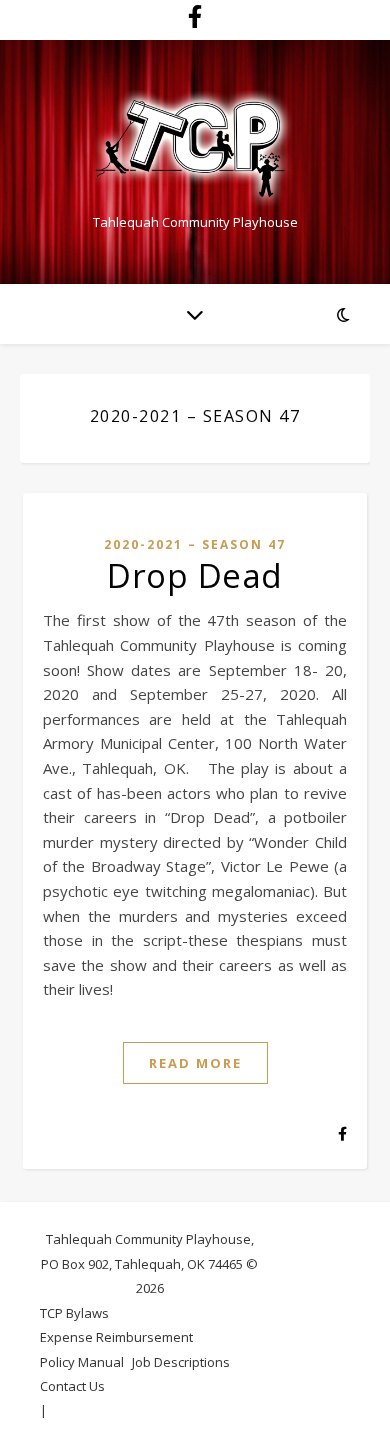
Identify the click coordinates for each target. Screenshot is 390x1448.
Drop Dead (195, 575)
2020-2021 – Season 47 (195, 544)
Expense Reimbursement (116, 1337)
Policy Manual (82, 1362)
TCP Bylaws (74, 1313)
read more (195, 1063)
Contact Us (72, 1386)
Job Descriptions (181, 1362)
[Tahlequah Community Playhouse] (195, 149)
